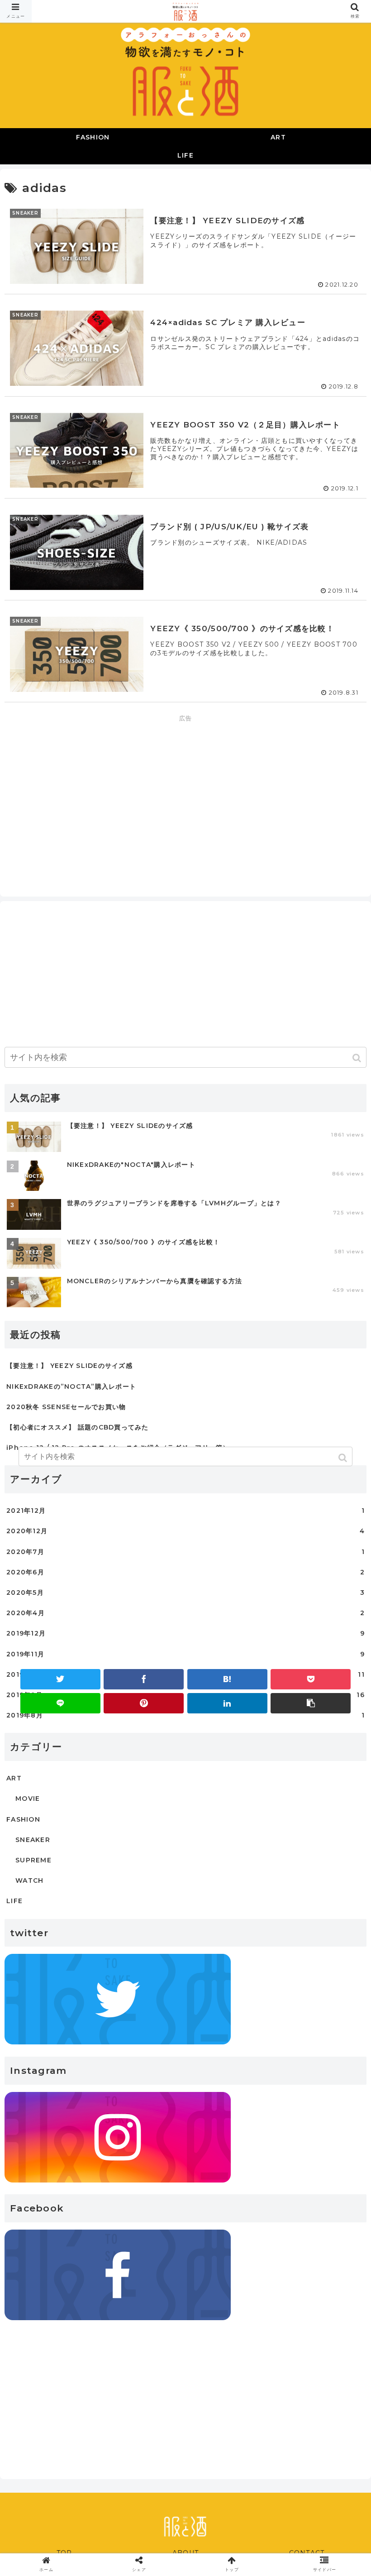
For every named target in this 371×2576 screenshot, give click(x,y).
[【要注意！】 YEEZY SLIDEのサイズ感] (227, 1679)
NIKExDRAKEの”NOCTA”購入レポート (71, 1386)
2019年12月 (185, 1633)
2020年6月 (185, 1572)
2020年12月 (185, 1531)
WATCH (29, 1880)
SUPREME (33, 1860)
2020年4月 (185, 1613)
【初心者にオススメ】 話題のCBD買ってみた (78, 1427)
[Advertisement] (185, 787)
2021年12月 (185, 1511)
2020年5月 (185, 1593)
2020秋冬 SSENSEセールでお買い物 (66, 1407)
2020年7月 (185, 1552)
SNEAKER (33, 1840)
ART (14, 1778)
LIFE (14, 1901)
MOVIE (28, 1799)
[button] (358, 1058)
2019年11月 (185, 1654)
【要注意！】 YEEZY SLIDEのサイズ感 (69, 1366)
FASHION (23, 1819)
